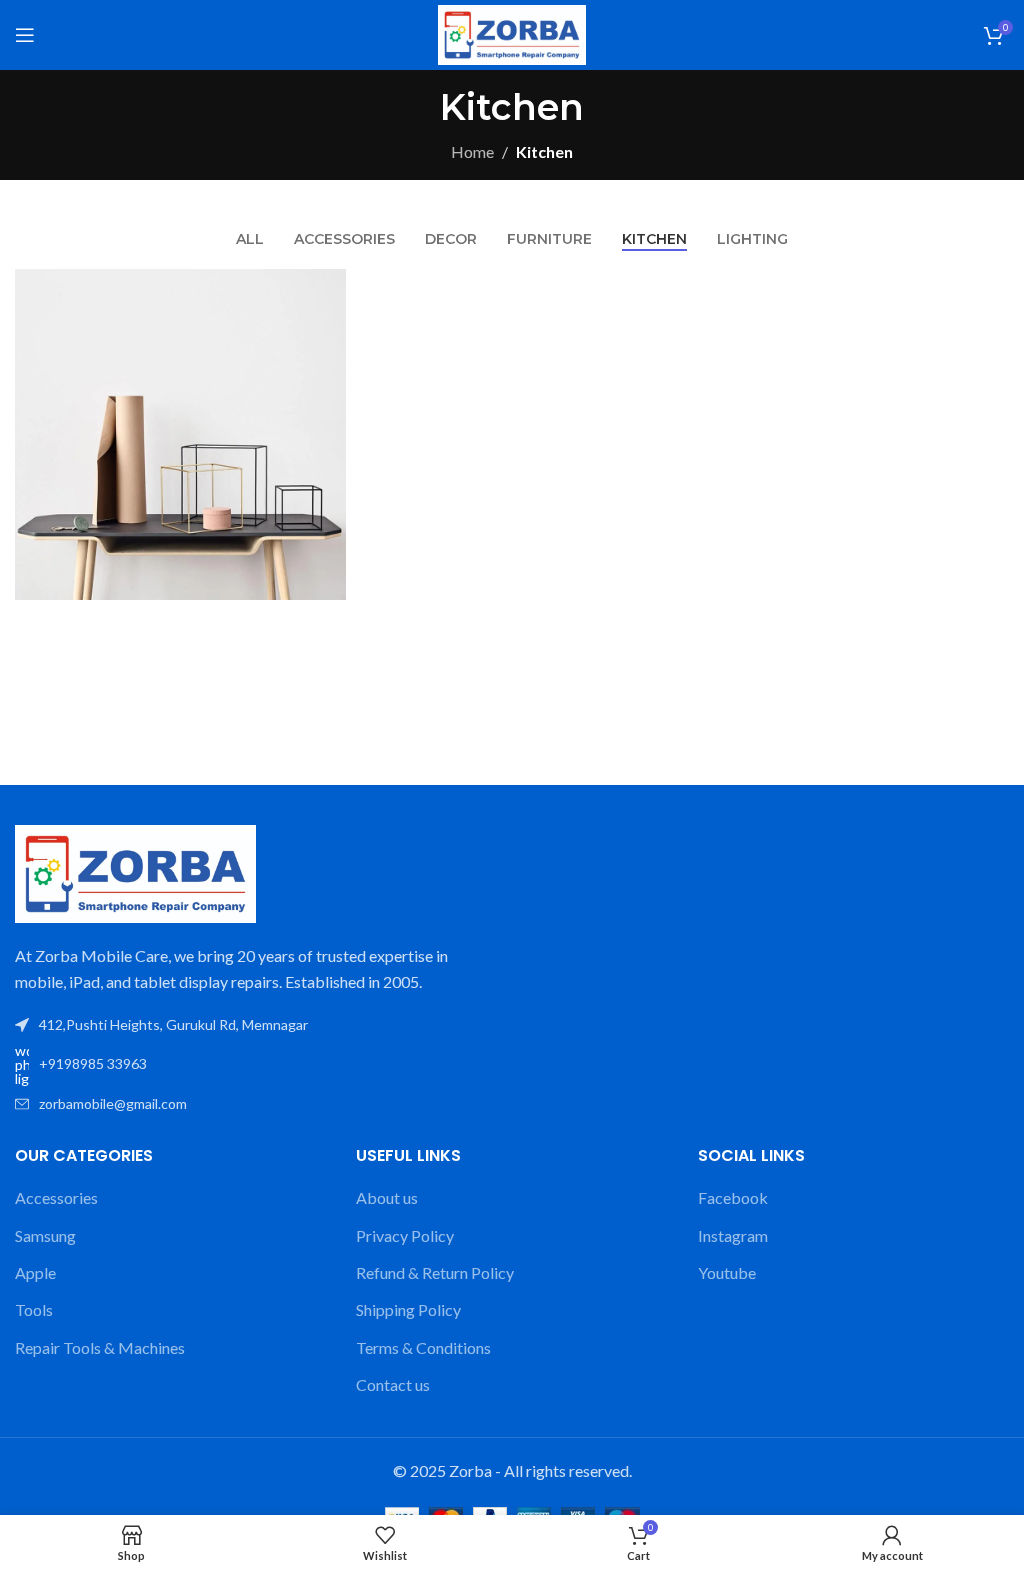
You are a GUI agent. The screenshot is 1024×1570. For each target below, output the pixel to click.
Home (472, 151)
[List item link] (256, 1065)
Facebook (733, 1197)
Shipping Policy (408, 1309)
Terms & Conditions (423, 1347)
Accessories (56, 1197)
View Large (328, 286)
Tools (34, 1309)
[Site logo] (512, 32)
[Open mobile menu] (25, 35)
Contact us (393, 1384)
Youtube (727, 1272)
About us (387, 1197)
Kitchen (544, 151)
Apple (35, 1272)
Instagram (733, 1235)
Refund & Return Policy (435, 1272)
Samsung (45, 1235)
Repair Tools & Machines (100, 1347)
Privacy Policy (405, 1235)
